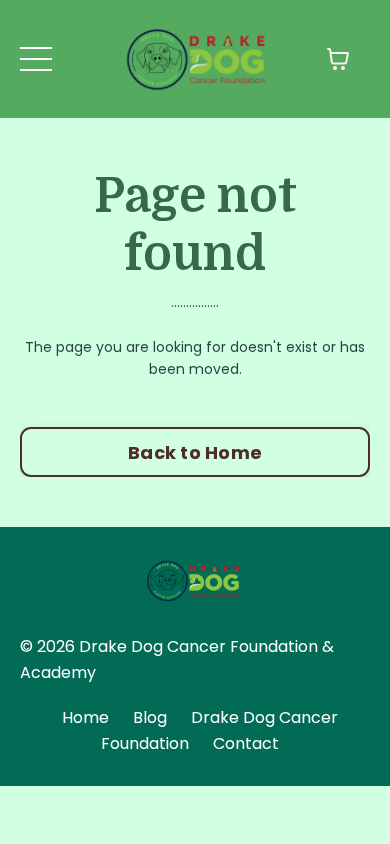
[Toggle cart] (338, 59)
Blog (150, 717)
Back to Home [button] (195, 452)
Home (85, 717)
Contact (246, 743)
